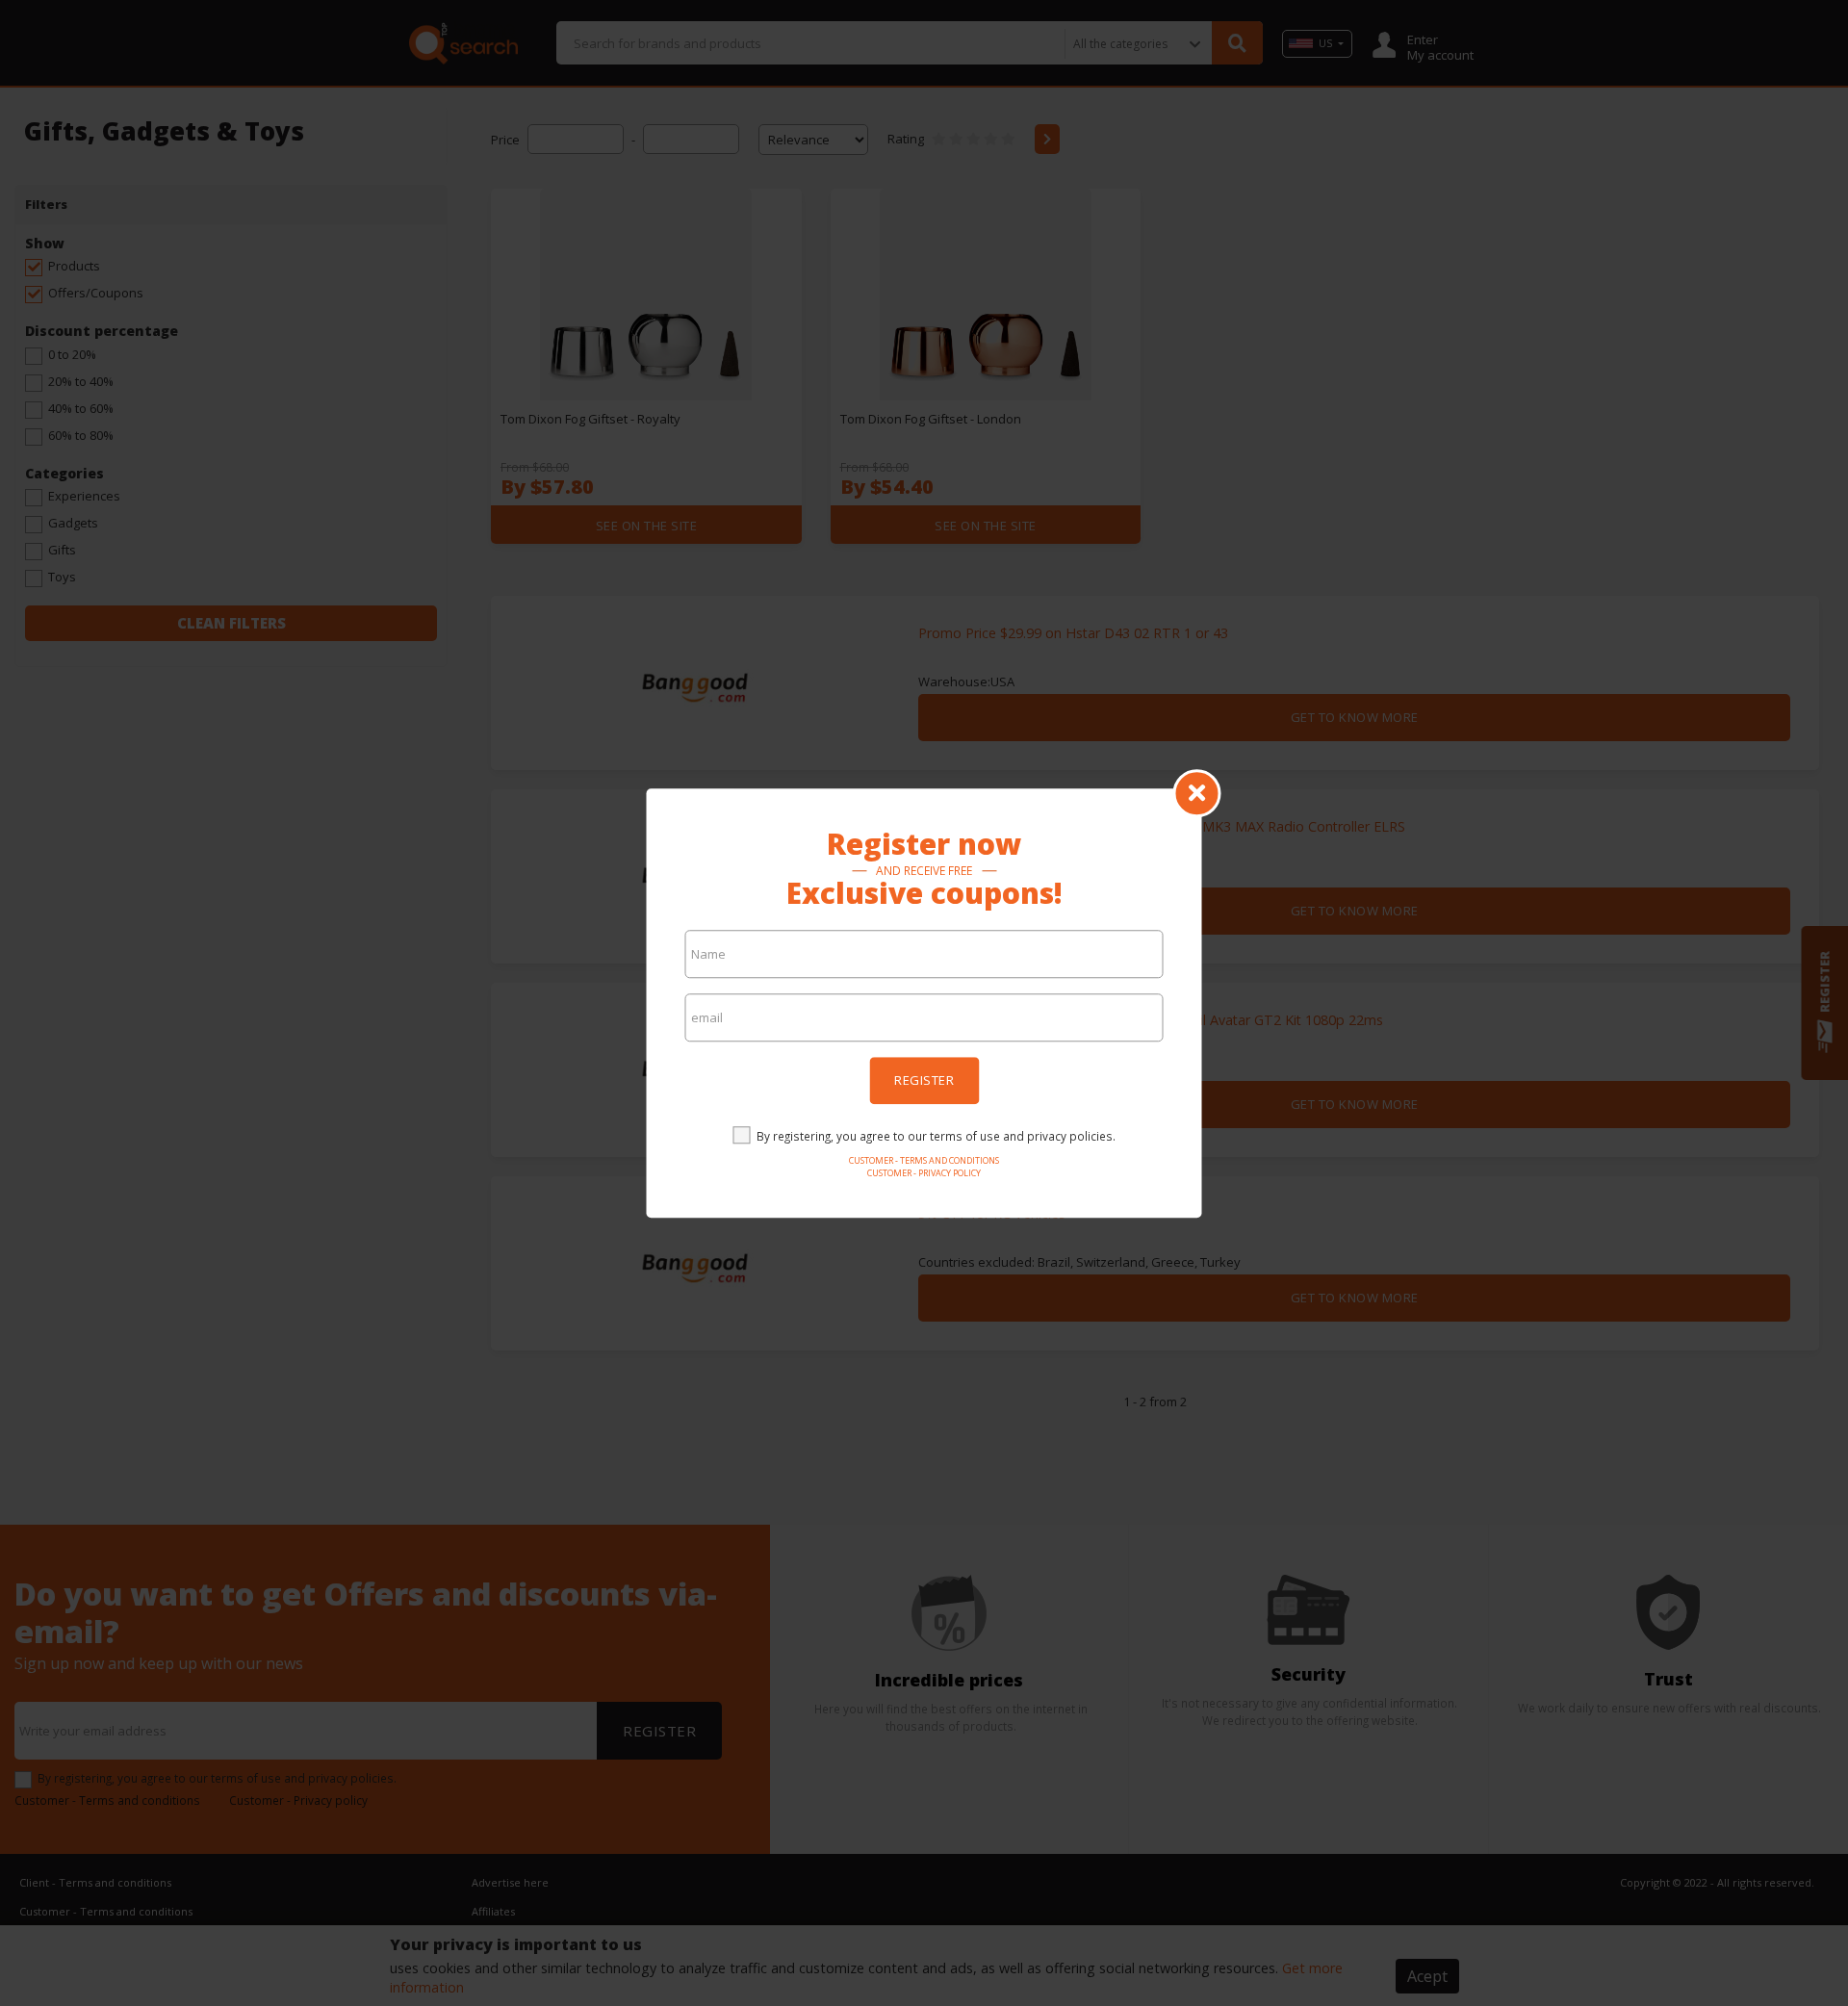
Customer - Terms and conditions (924, 1160)
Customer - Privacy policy (924, 1173)
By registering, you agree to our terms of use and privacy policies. (936, 1136)
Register (924, 1080)
